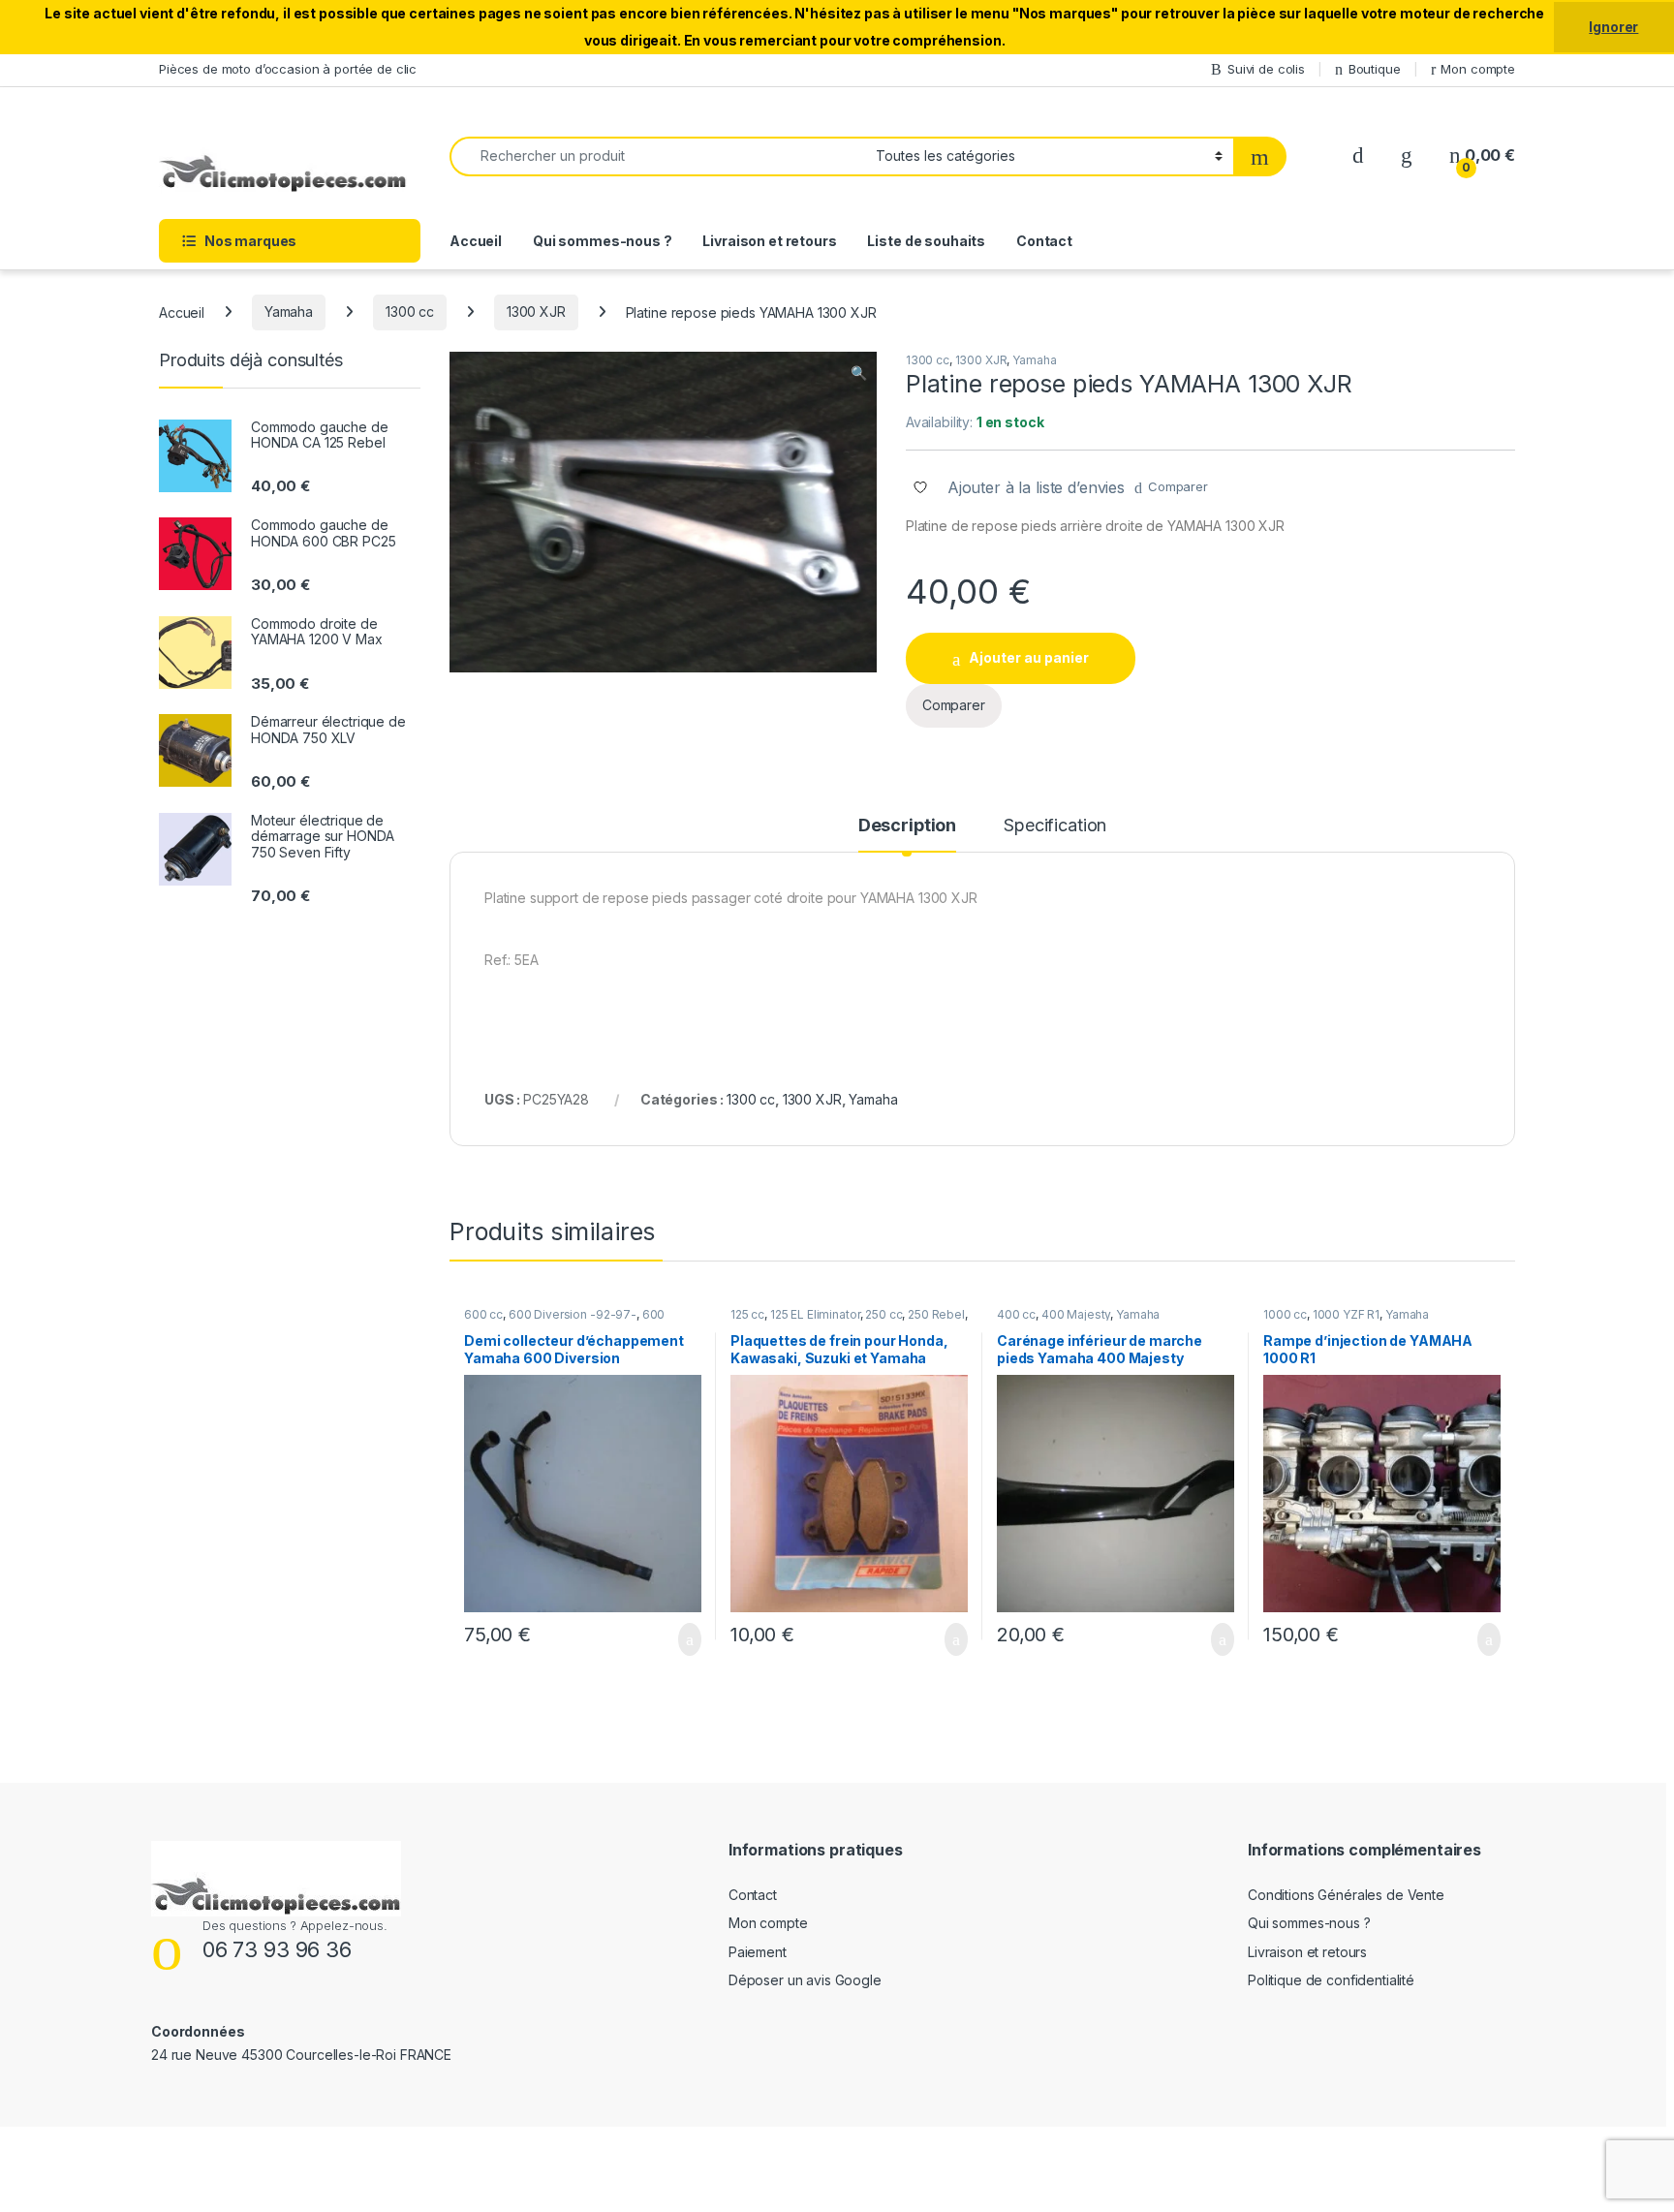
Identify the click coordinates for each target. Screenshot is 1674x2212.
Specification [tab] (1055, 826)
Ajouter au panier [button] (679, 1639)
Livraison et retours (769, 241)
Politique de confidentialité (1331, 1980)
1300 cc (410, 312)
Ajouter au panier (1029, 657)
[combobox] (657, 156)
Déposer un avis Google (805, 1980)
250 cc (883, 1314)
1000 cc (1285, 1314)
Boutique (1375, 69)
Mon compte (1478, 69)
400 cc (1016, 1314)
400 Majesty (1076, 1314)
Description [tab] (907, 826)
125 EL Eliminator (815, 1314)
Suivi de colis (1266, 69)
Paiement (758, 1952)
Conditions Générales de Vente (1346, 1895)
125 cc (747, 1314)
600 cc (483, 1314)
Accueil (476, 241)
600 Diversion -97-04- (564, 1321)
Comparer (1178, 486)
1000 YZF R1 (1346, 1314)
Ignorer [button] (1613, 27)
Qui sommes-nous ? (603, 241)
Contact (1044, 241)
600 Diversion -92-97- (573, 1314)
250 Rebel (936, 1314)
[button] (859, 373)
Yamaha (289, 312)
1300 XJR (536, 312)
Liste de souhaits (926, 241)
